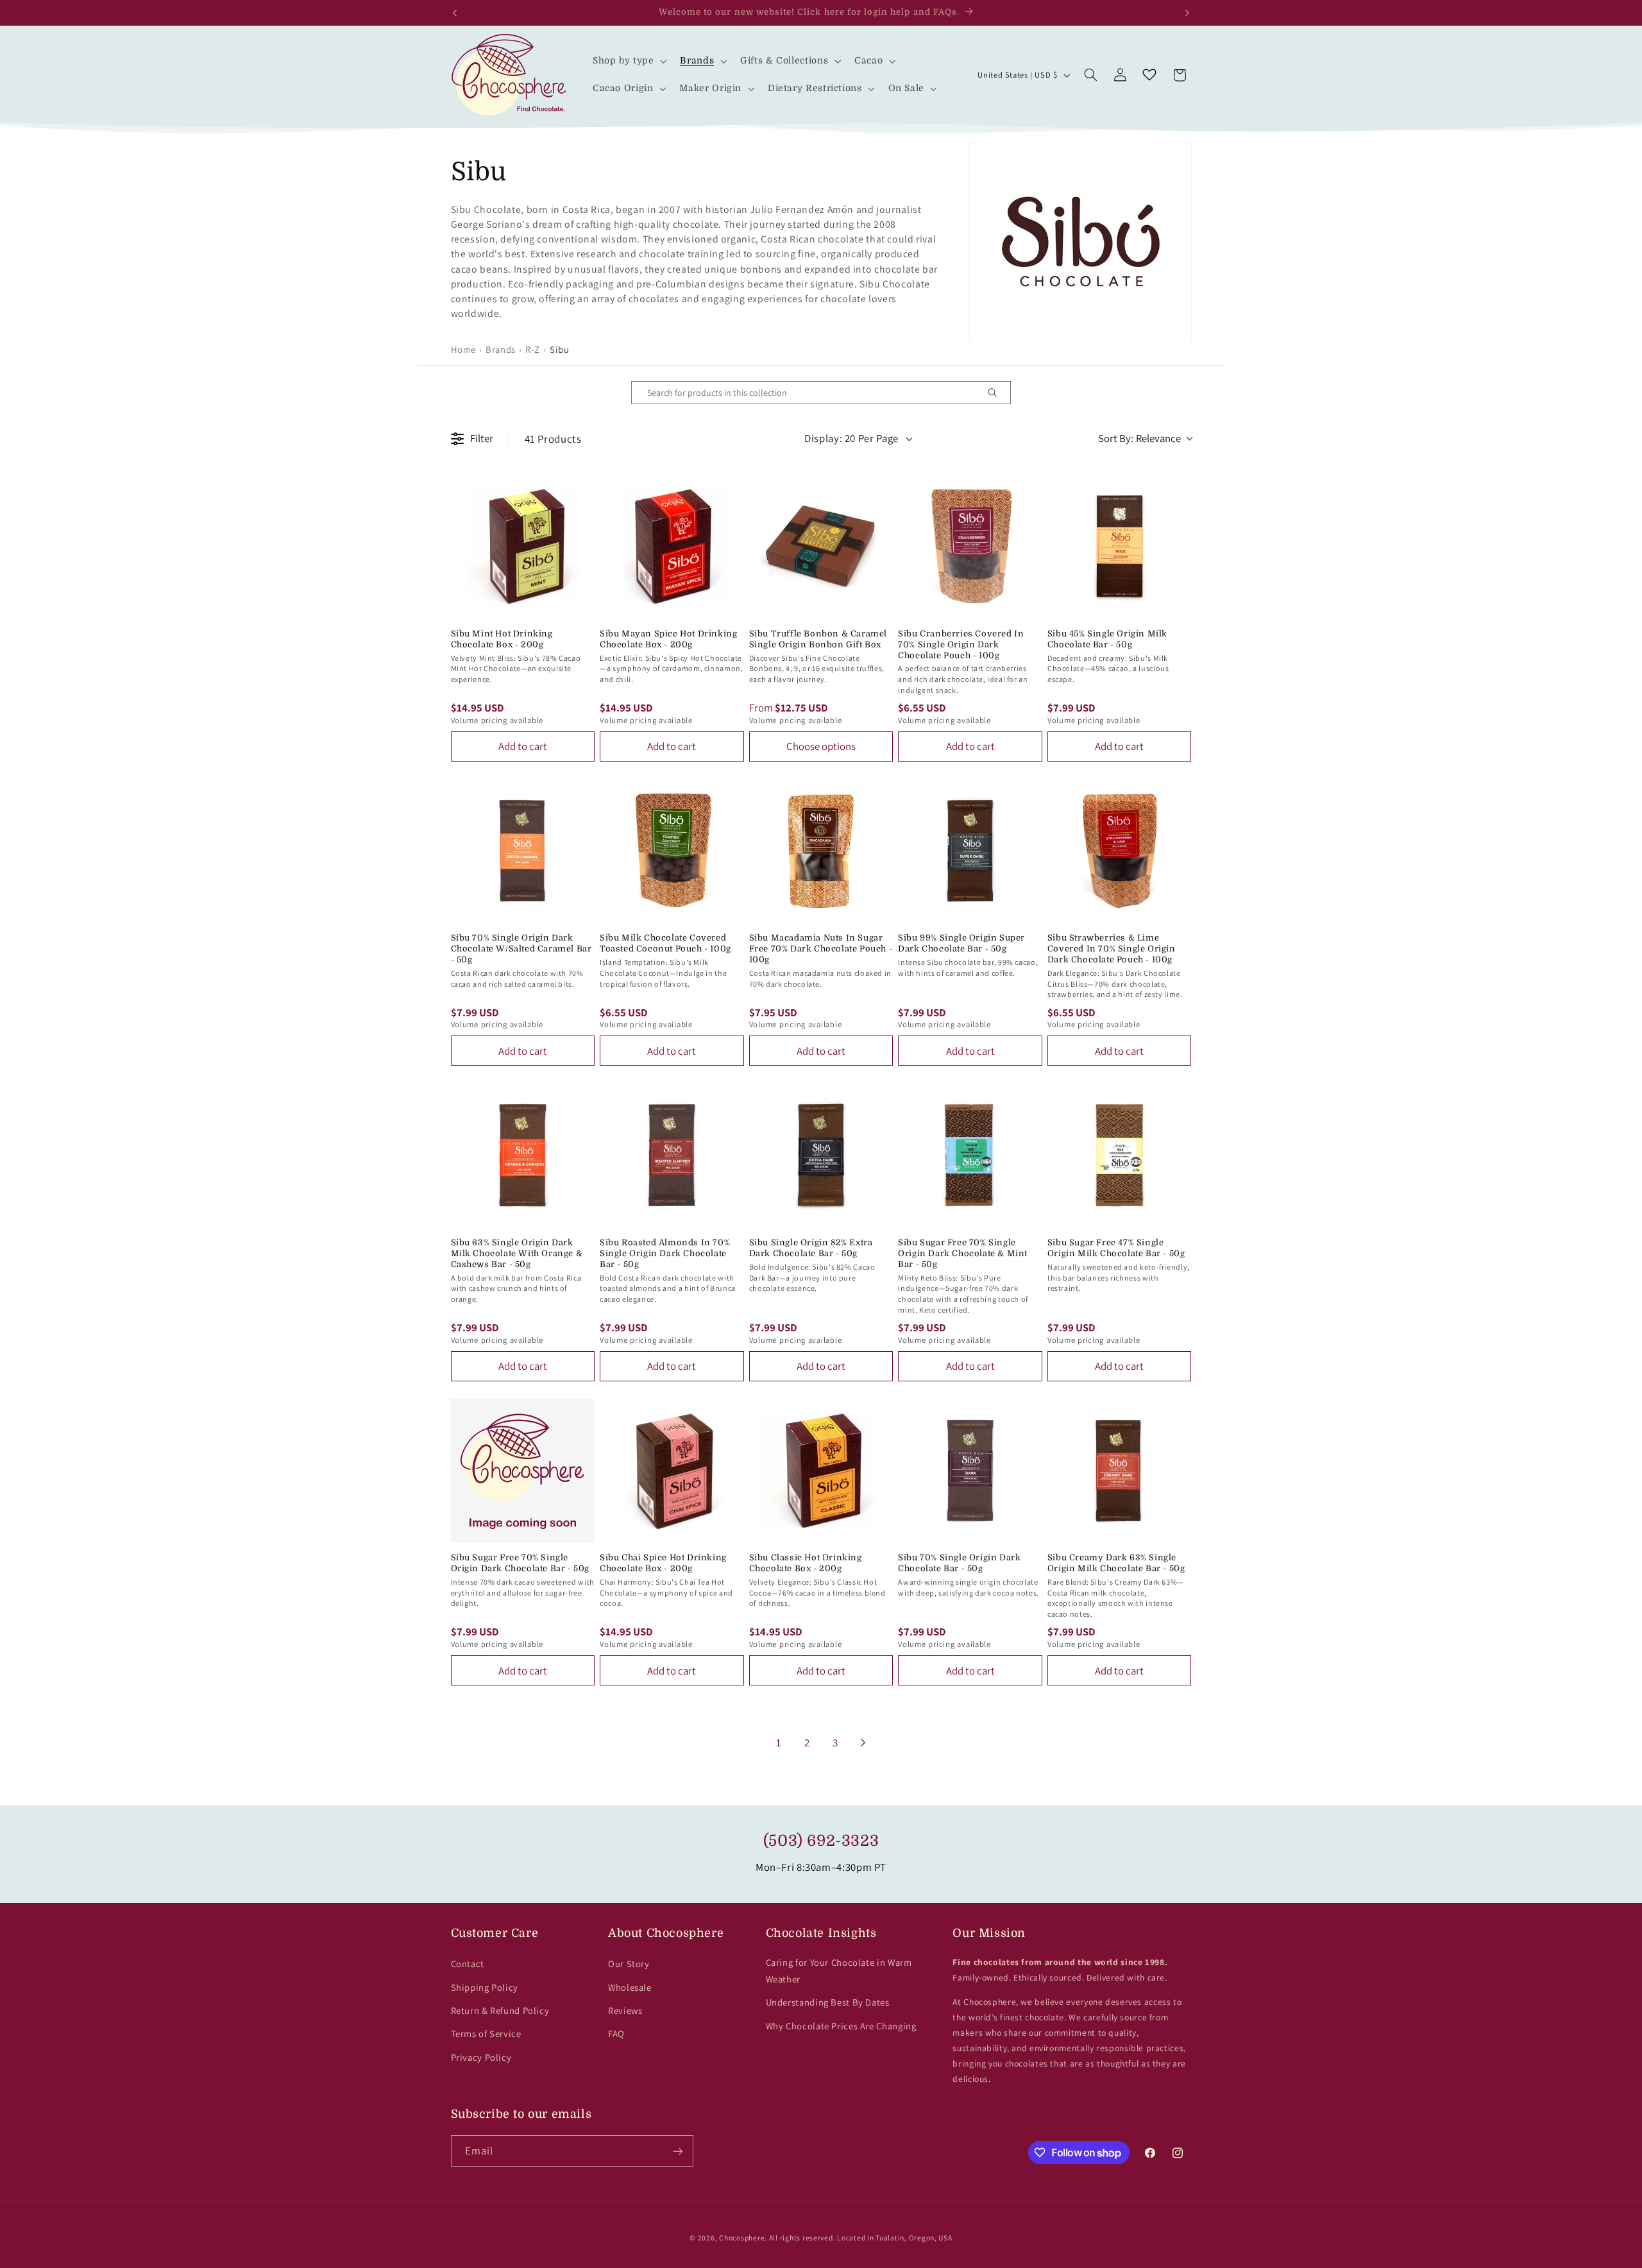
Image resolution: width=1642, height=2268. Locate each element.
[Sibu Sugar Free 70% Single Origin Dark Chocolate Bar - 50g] (523, 1471)
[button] (628, 61)
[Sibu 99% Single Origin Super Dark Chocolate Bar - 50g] (970, 851)
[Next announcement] (1187, 13)
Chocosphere (742, 2238)
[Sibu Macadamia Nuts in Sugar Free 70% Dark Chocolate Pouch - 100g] (821, 851)
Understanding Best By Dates (828, 2002)
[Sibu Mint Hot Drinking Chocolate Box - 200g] (523, 546)
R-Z (533, 349)
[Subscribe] (677, 2151)
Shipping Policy (485, 1987)
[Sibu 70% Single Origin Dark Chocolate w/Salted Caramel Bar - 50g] (523, 851)
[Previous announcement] (455, 13)
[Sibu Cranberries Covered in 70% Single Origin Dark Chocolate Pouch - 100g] (970, 546)
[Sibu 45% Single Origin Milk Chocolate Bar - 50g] (1120, 546)
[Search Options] (997, 393)
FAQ (616, 2034)
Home (464, 349)
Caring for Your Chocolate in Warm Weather (839, 1971)
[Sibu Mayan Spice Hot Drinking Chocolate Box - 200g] (672, 546)
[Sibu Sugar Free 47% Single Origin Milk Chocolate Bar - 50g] (1120, 1155)
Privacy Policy (481, 2057)
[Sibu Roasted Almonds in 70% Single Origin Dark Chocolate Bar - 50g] (672, 1155)
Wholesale (630, 1987)
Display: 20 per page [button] (851, 438)
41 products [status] (553, 439)
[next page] (863, 1743)
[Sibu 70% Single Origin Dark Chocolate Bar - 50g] (970, 1471)
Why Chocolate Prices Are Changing (841, 2026)
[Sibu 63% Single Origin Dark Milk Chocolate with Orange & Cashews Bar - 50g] (523, 1155)
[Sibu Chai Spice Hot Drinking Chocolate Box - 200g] (672, 1471)
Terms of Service (486, 2034)
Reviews (625, 2010)
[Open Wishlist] (1149, 75)
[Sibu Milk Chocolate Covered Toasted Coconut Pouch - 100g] (672, 851)
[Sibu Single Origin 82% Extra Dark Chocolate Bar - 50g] (821, 1155)
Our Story (629, 1964)
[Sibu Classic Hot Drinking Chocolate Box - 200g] (821, 1471)
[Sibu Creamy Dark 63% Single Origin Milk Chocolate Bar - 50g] (1120, 1471)
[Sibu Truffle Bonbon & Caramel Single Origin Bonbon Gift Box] (821, 546)
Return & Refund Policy (500, 2010)
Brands (501, 349)
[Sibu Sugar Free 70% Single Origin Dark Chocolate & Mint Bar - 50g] (970, 1155)
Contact (468, 1964)
